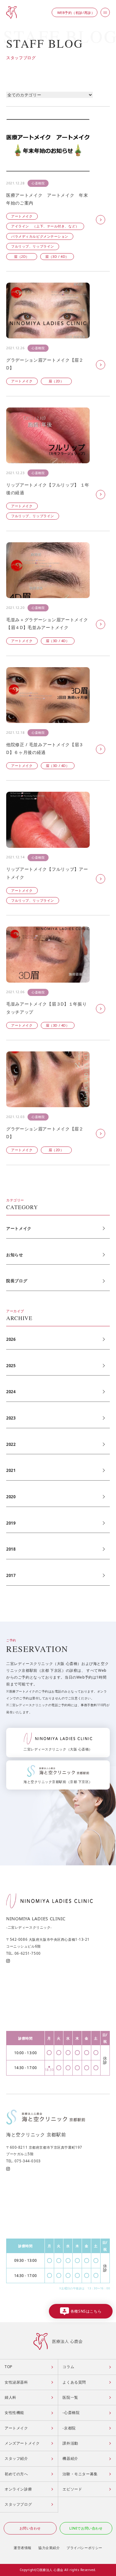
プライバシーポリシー (84, 2548)
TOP (9, 2367)
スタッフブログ (18, 2504)
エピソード (72, 2489)
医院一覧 (70, 2397)
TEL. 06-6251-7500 (24, 1953)
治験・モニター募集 (80, 2474)
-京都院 (69, 2428)
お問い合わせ (30, 2528)
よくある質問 (74, 2382)
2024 (11, 1392)
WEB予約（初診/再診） (76, 13)
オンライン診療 (18, 2489)
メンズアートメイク (22, 2443)
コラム (68, 2367)
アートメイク (19, 1228)
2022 (11, 1444)
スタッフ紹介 (16, 2458)
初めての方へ (16, 2474)
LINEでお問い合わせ (86, 2528)
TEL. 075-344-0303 (24, 2161)
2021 (11, 1470)
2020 (11, 1497)
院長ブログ (17, 1281)
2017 (11, 1575)
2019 (11, 1523)
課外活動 (70, 2443)
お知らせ (15, 1255)
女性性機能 (14, 2413)
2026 (11, 1339)
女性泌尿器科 (16, 2382)
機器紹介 (70, 2458)
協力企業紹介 (49, 2548)
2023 (11, 1418)
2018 (11, 1549)
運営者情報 (23, 2548)
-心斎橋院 (71, 2413)
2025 (11, 1366)
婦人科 (11, 2397)
